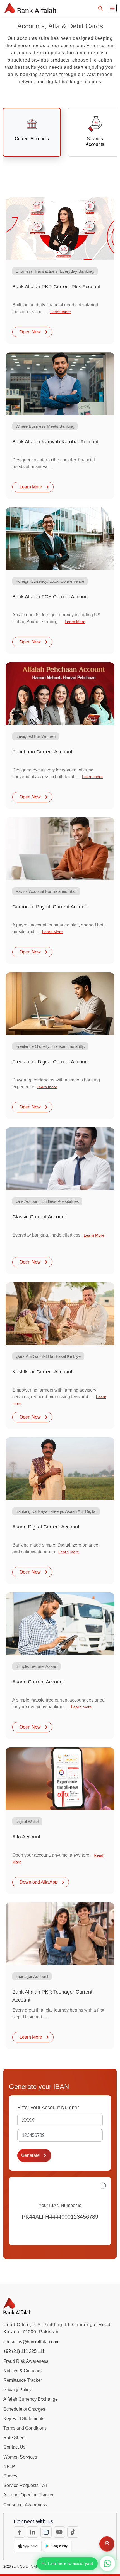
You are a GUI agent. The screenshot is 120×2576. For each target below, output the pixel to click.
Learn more (61, 312)
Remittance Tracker (23, 2380)
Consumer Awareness (25, 2505)
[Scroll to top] (107, 2545)
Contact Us (14, 2447)
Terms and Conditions (25, 2428)
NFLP (9, 2466)
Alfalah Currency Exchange (31, 2399)
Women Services (20, 2457)
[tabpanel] (60, 1123)
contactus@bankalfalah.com (31, 2342)
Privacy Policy (17, 2390)
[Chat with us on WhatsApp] (108, 2564)
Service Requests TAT (26, 2485)
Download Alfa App (39, 1882)
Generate (31, 2155)
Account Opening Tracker (28, 2495)
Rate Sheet (15, 2438)
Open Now (31, 332)
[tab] (32, 132)
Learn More (31, 487)
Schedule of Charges (24, 2409)
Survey (10, 2476)
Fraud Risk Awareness (26, 2361)
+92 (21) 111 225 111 (24, 2351)
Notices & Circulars (22, 2371)
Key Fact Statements (24, 2419)
